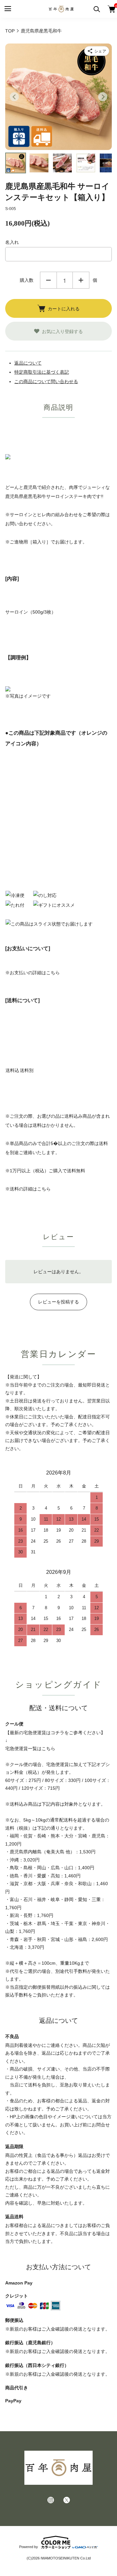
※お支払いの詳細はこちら (32, 973)
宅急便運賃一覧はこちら (30, 1748)
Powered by (29, 2547)
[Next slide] (103, 97)
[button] (16, 163)
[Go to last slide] (14, 97)
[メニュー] (7, 9)
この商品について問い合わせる (46, 381)
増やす (81, 280)
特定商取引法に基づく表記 (42, 372)
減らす (48, 280)
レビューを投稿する (58, 1302)
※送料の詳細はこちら (28, 1189)
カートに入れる (64, 308)
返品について (28, 363)
